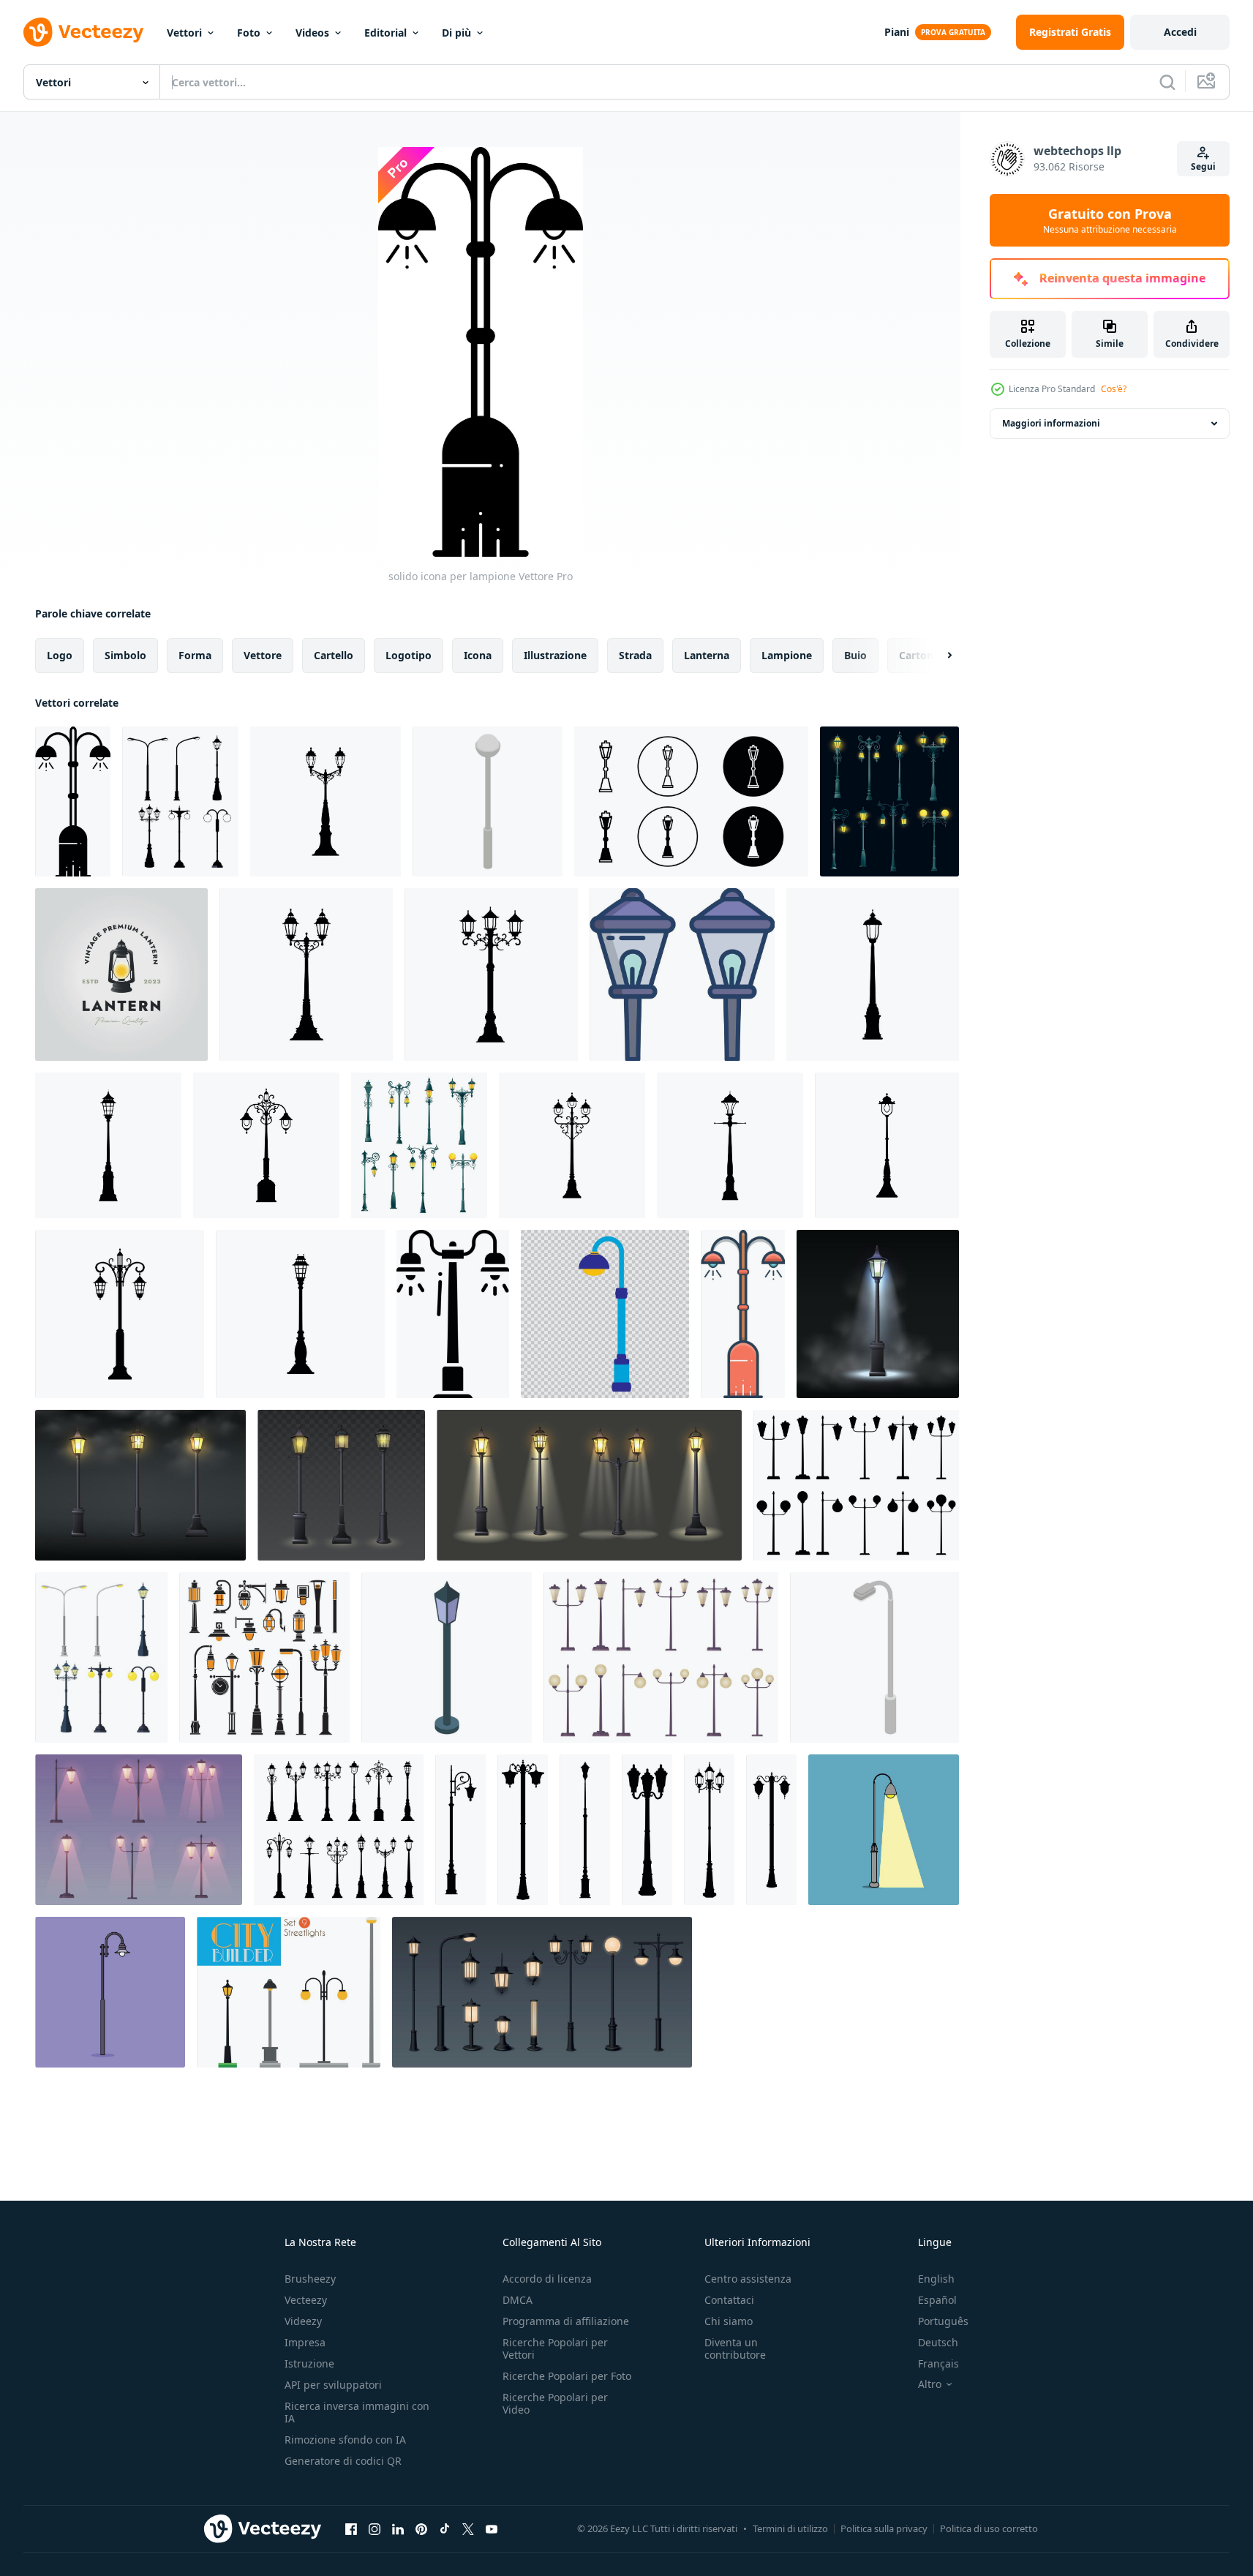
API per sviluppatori (333, 2385)
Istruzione (309, 2363)
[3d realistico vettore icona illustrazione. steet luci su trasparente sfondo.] (341, 1485)
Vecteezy (306, 2300)
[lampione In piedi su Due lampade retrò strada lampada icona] (266, 1145)
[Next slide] (937, 656)
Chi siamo (729, 2321)
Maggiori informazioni (1051, 423)
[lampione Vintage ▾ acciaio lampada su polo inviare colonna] (108, 1145)
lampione (787, 655)
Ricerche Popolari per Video (555, 2403)
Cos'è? (1114, 389)
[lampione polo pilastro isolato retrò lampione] (873, 975)
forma (195, 655)
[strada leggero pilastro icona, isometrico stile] (488, 801)
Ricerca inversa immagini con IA (357, 2412)
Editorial (385, 33)
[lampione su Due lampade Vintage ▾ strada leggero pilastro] (306, 975)
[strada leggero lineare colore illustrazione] (682, 975)
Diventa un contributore (735, 2348)
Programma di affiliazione (566, 2321)
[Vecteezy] (83, 32)
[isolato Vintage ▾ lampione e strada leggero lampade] (339, 1830)
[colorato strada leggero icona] (605, 1314)
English (936, 2279)
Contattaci (729, 2300)
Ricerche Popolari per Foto (567, 2376)
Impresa (305, 2342)
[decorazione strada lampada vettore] (884, 1830)
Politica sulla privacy (884, 2528)
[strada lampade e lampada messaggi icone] (264, 1657)
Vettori (184, 33)
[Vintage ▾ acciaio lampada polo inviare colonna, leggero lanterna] (887, 1145)
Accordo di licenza (547, 2279)
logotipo (409, 655)
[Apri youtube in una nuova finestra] (492, 2528)
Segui (1203, 166)
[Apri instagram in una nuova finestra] (375, 2528)
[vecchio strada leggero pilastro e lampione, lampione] (889, 801)
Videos (312, 33)
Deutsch (938, 2342)
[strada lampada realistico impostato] (542, 1992)
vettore (263, 655)
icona (478, 655)
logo (60, 655)
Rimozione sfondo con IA (345, 2440)
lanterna (707, 655)
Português (943, 2321)
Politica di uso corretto (989, 2528)
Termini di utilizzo (790, 2528)
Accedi (1180, 32)
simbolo (125, 655)
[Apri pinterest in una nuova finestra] (421, 2528)
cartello (334, 655)
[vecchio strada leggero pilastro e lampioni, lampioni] (419, 1145)
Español (937, 2300)
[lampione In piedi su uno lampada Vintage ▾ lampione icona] (730, 1145)
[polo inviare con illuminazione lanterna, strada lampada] (326, 801)
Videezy (303, 2321)
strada (635, 655)
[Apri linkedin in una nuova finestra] (398, 2528)
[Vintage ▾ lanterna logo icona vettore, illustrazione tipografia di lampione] (121, 975)
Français (938, 2363)
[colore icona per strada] (743, 1314)
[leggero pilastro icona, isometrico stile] (447, 1657)
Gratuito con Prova (1110, 220)
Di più (456, 33)
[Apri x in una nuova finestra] (468, 2528)
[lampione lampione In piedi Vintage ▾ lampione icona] (300, 1314)
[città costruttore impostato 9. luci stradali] (289, 1992)
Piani (897, 32)
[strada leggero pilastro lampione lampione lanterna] (572, 1145)
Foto (249, 33)
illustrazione (555, 655)
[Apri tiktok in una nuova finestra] (445, 2528)
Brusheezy (310, 2279)
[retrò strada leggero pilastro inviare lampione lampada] (120, 1314)
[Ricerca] (1167, 82)
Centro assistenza (748, 2279)
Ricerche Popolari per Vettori (555, 2348)
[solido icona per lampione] (73, 801)
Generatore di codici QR (343, 2461)
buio (855, 655)
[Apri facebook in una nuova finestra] (351, 2528)
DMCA (518, 2300)
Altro (930, 2384)
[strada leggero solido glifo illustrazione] (453, 1314)
